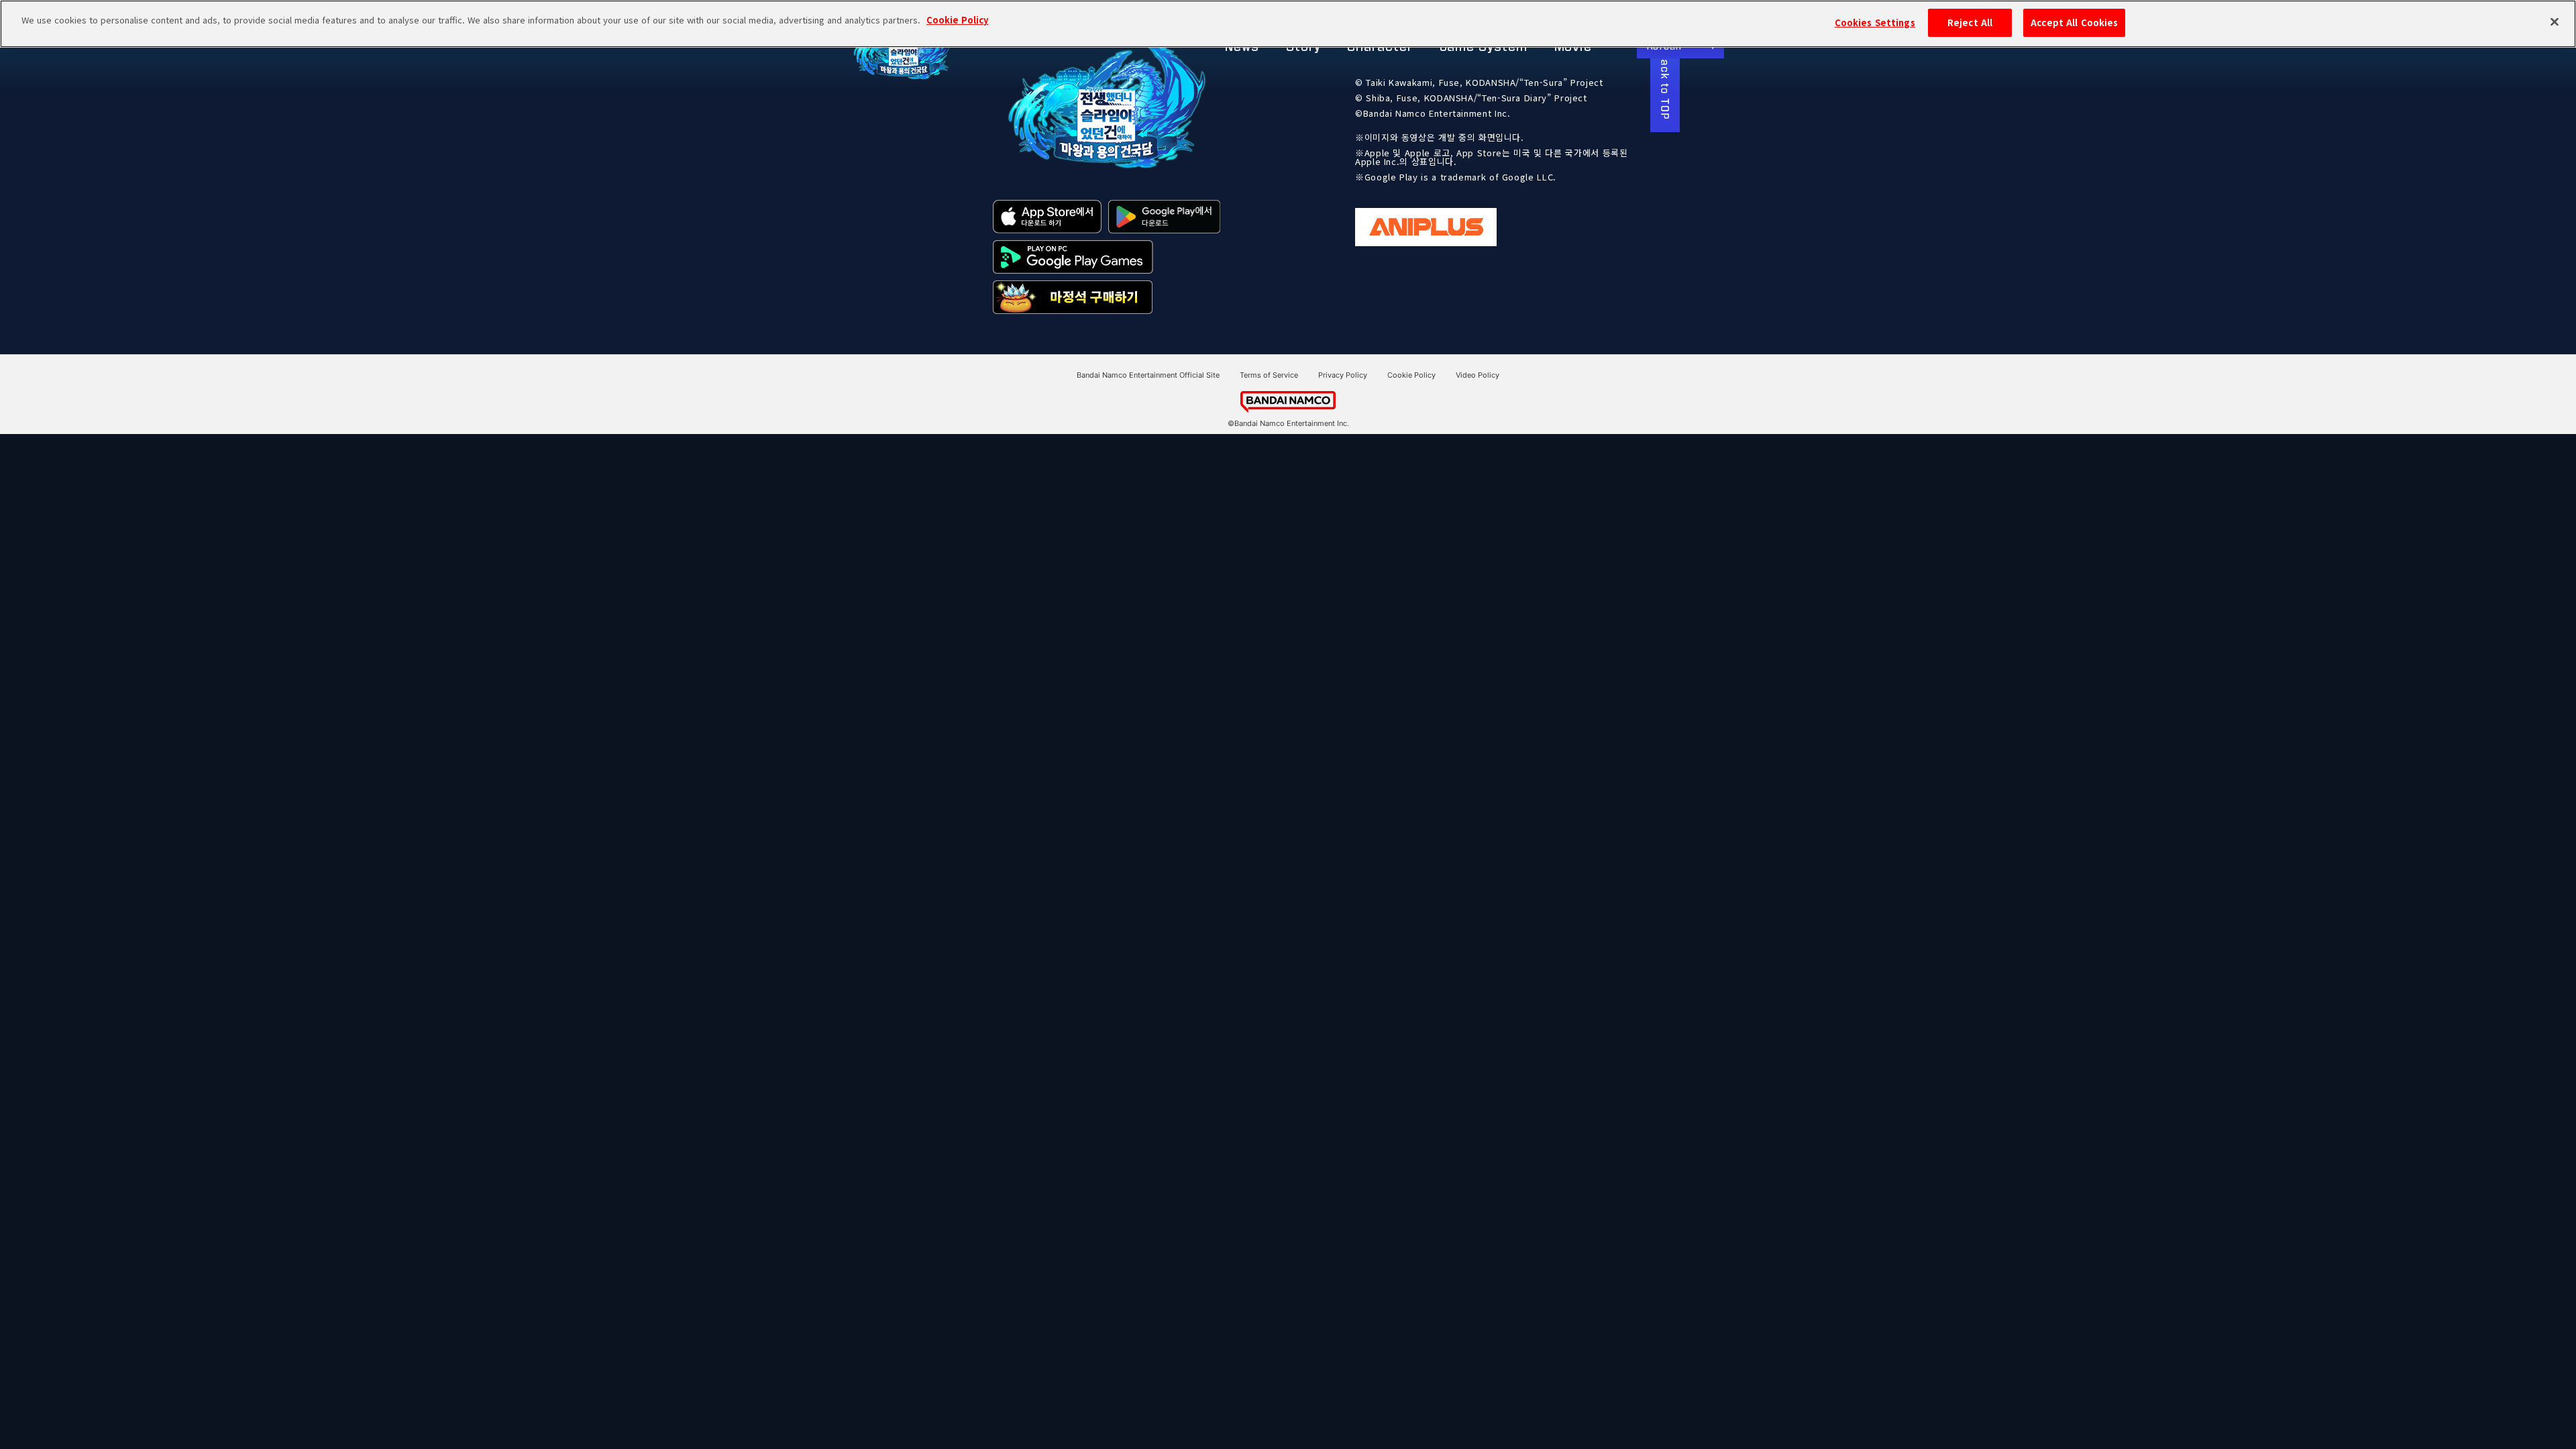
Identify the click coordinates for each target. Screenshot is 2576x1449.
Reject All (1970, 22)
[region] (1288, 24)
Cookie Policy (1411, 375)
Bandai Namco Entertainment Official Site (1148, 375)
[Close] (2555, 22)
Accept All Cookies (2074, 22)
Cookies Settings (1875, 22)
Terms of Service (1269, 375)
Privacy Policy (1343, 375)
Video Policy (1478, 375)
